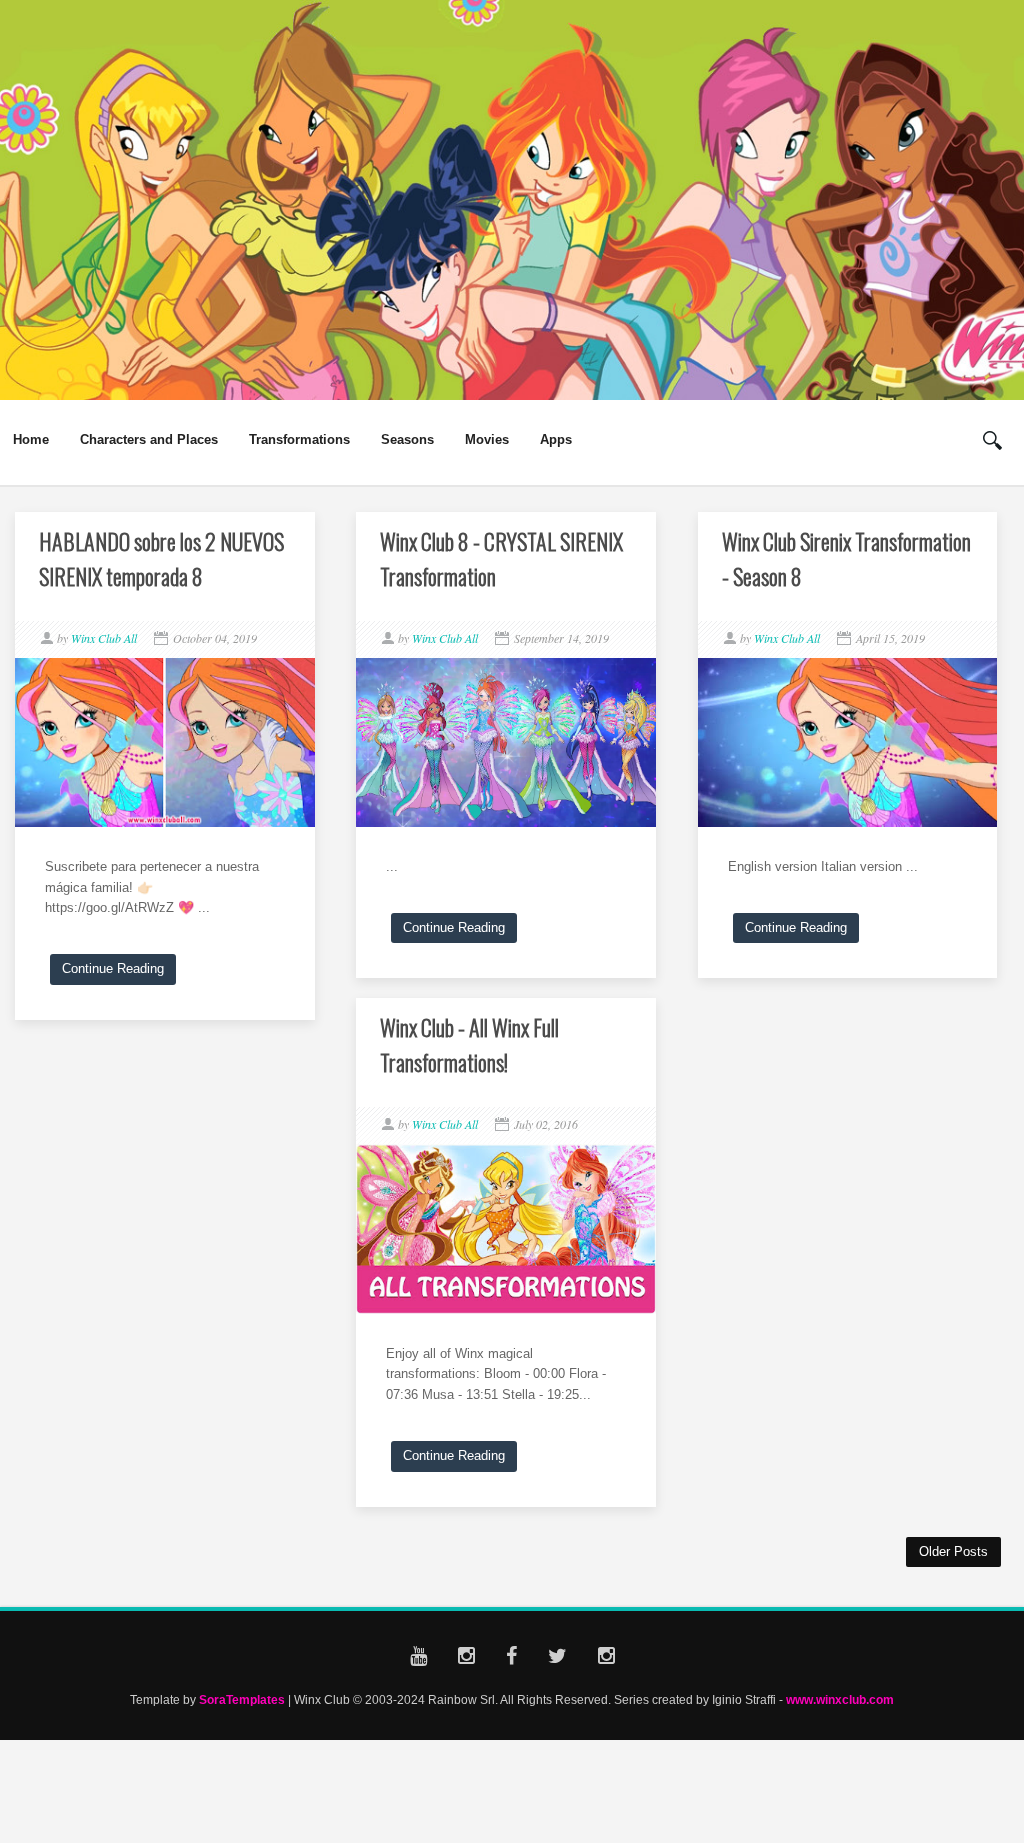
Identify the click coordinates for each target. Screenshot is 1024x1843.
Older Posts (953, 1551)
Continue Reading (113, 968)
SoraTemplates (242, 1699)
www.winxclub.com (840, 1699)
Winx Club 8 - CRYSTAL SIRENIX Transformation (501, 558)
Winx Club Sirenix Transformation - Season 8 (846, 558)
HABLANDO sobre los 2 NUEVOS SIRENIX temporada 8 (161, 558)
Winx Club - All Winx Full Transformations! (469, 1044)
